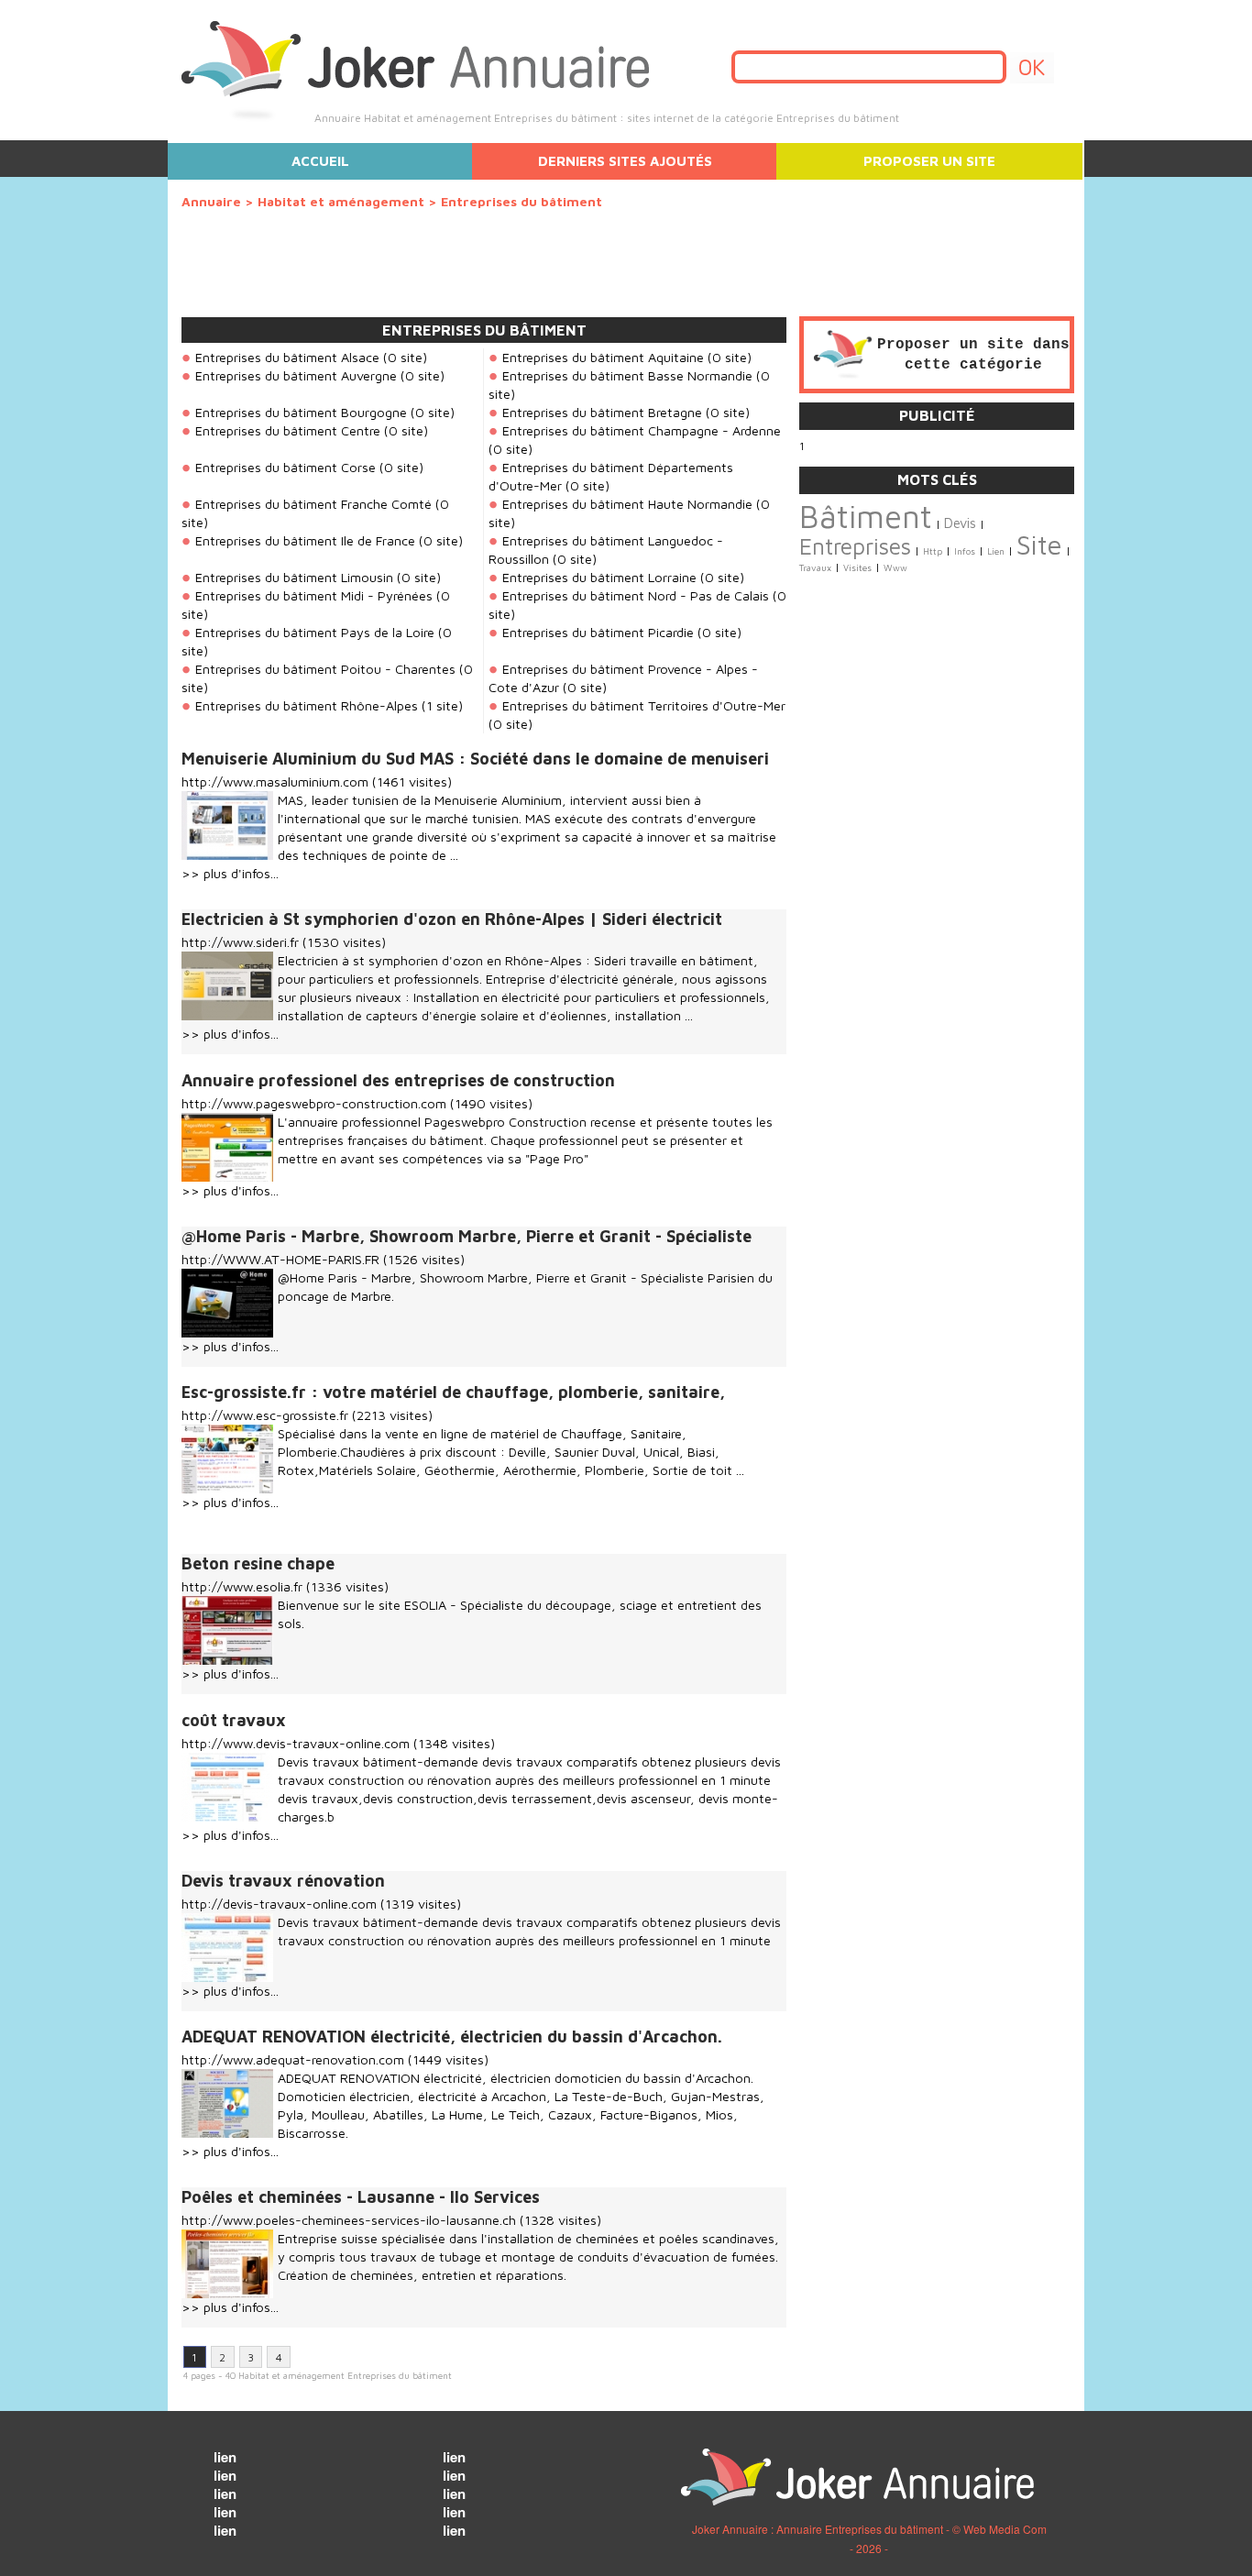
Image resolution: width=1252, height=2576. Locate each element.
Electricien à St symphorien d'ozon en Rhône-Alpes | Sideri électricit (452, 919)
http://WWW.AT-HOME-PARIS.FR (280, 1259)
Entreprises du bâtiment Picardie (598, 632)
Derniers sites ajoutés (625, 161)
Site (1039, 545)
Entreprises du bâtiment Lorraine (599, 577)
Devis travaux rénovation (283, 1881)
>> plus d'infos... (230, 873)
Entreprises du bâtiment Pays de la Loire (315, 632)
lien (225, 2457)
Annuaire (211, 201)
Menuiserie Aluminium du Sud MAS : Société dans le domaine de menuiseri (475, 759)
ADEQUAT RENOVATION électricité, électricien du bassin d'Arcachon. (452, 2037)
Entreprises (855, 546)
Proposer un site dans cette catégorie (973, 355)
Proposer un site (929, 161)
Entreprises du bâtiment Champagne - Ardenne (642, 430)
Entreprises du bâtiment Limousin (294, 577)
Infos (965, 551)
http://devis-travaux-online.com (279, 1904)
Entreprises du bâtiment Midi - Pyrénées (314, 595)
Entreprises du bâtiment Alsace (287, 357)
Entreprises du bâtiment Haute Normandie (627, 504)
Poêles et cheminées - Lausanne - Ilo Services (361, 2197)
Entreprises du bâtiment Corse (286, 467)
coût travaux (234, 1720)
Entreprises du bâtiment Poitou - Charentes (325, 669)
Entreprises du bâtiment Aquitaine (603, 357)
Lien (996, 551)
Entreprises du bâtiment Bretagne (602, 412)
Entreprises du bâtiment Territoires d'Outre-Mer (644, 705)
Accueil (320, 161)
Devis (960, 523)
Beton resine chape (258, 1563)
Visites (857, 568)
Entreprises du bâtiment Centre (288, 430)
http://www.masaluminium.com (275, 782)
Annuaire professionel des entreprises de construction (398, 1080)
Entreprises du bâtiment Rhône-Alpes (307, 705)
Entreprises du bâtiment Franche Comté (313, 504)
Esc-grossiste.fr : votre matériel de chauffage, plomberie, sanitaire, (453, 1392)
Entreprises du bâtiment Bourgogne (301, 412)
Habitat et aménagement (343, 201)
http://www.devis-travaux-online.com (296, 1743)
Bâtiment (866, 516)
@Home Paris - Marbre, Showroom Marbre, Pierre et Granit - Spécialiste (467, 1236)
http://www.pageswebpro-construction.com (314, 1103)
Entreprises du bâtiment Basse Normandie (627, 375)
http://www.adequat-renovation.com (293, 2059)
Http (933, 551)
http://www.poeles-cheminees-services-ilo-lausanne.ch (349, 2220)
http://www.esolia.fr (242, 1586)
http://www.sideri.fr (240, 942)
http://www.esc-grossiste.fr (265, 1415)
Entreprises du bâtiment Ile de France (305, 540)
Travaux (815, 568)
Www (895, 568)
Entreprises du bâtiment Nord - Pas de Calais (636, 595)
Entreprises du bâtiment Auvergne (296, 375)
